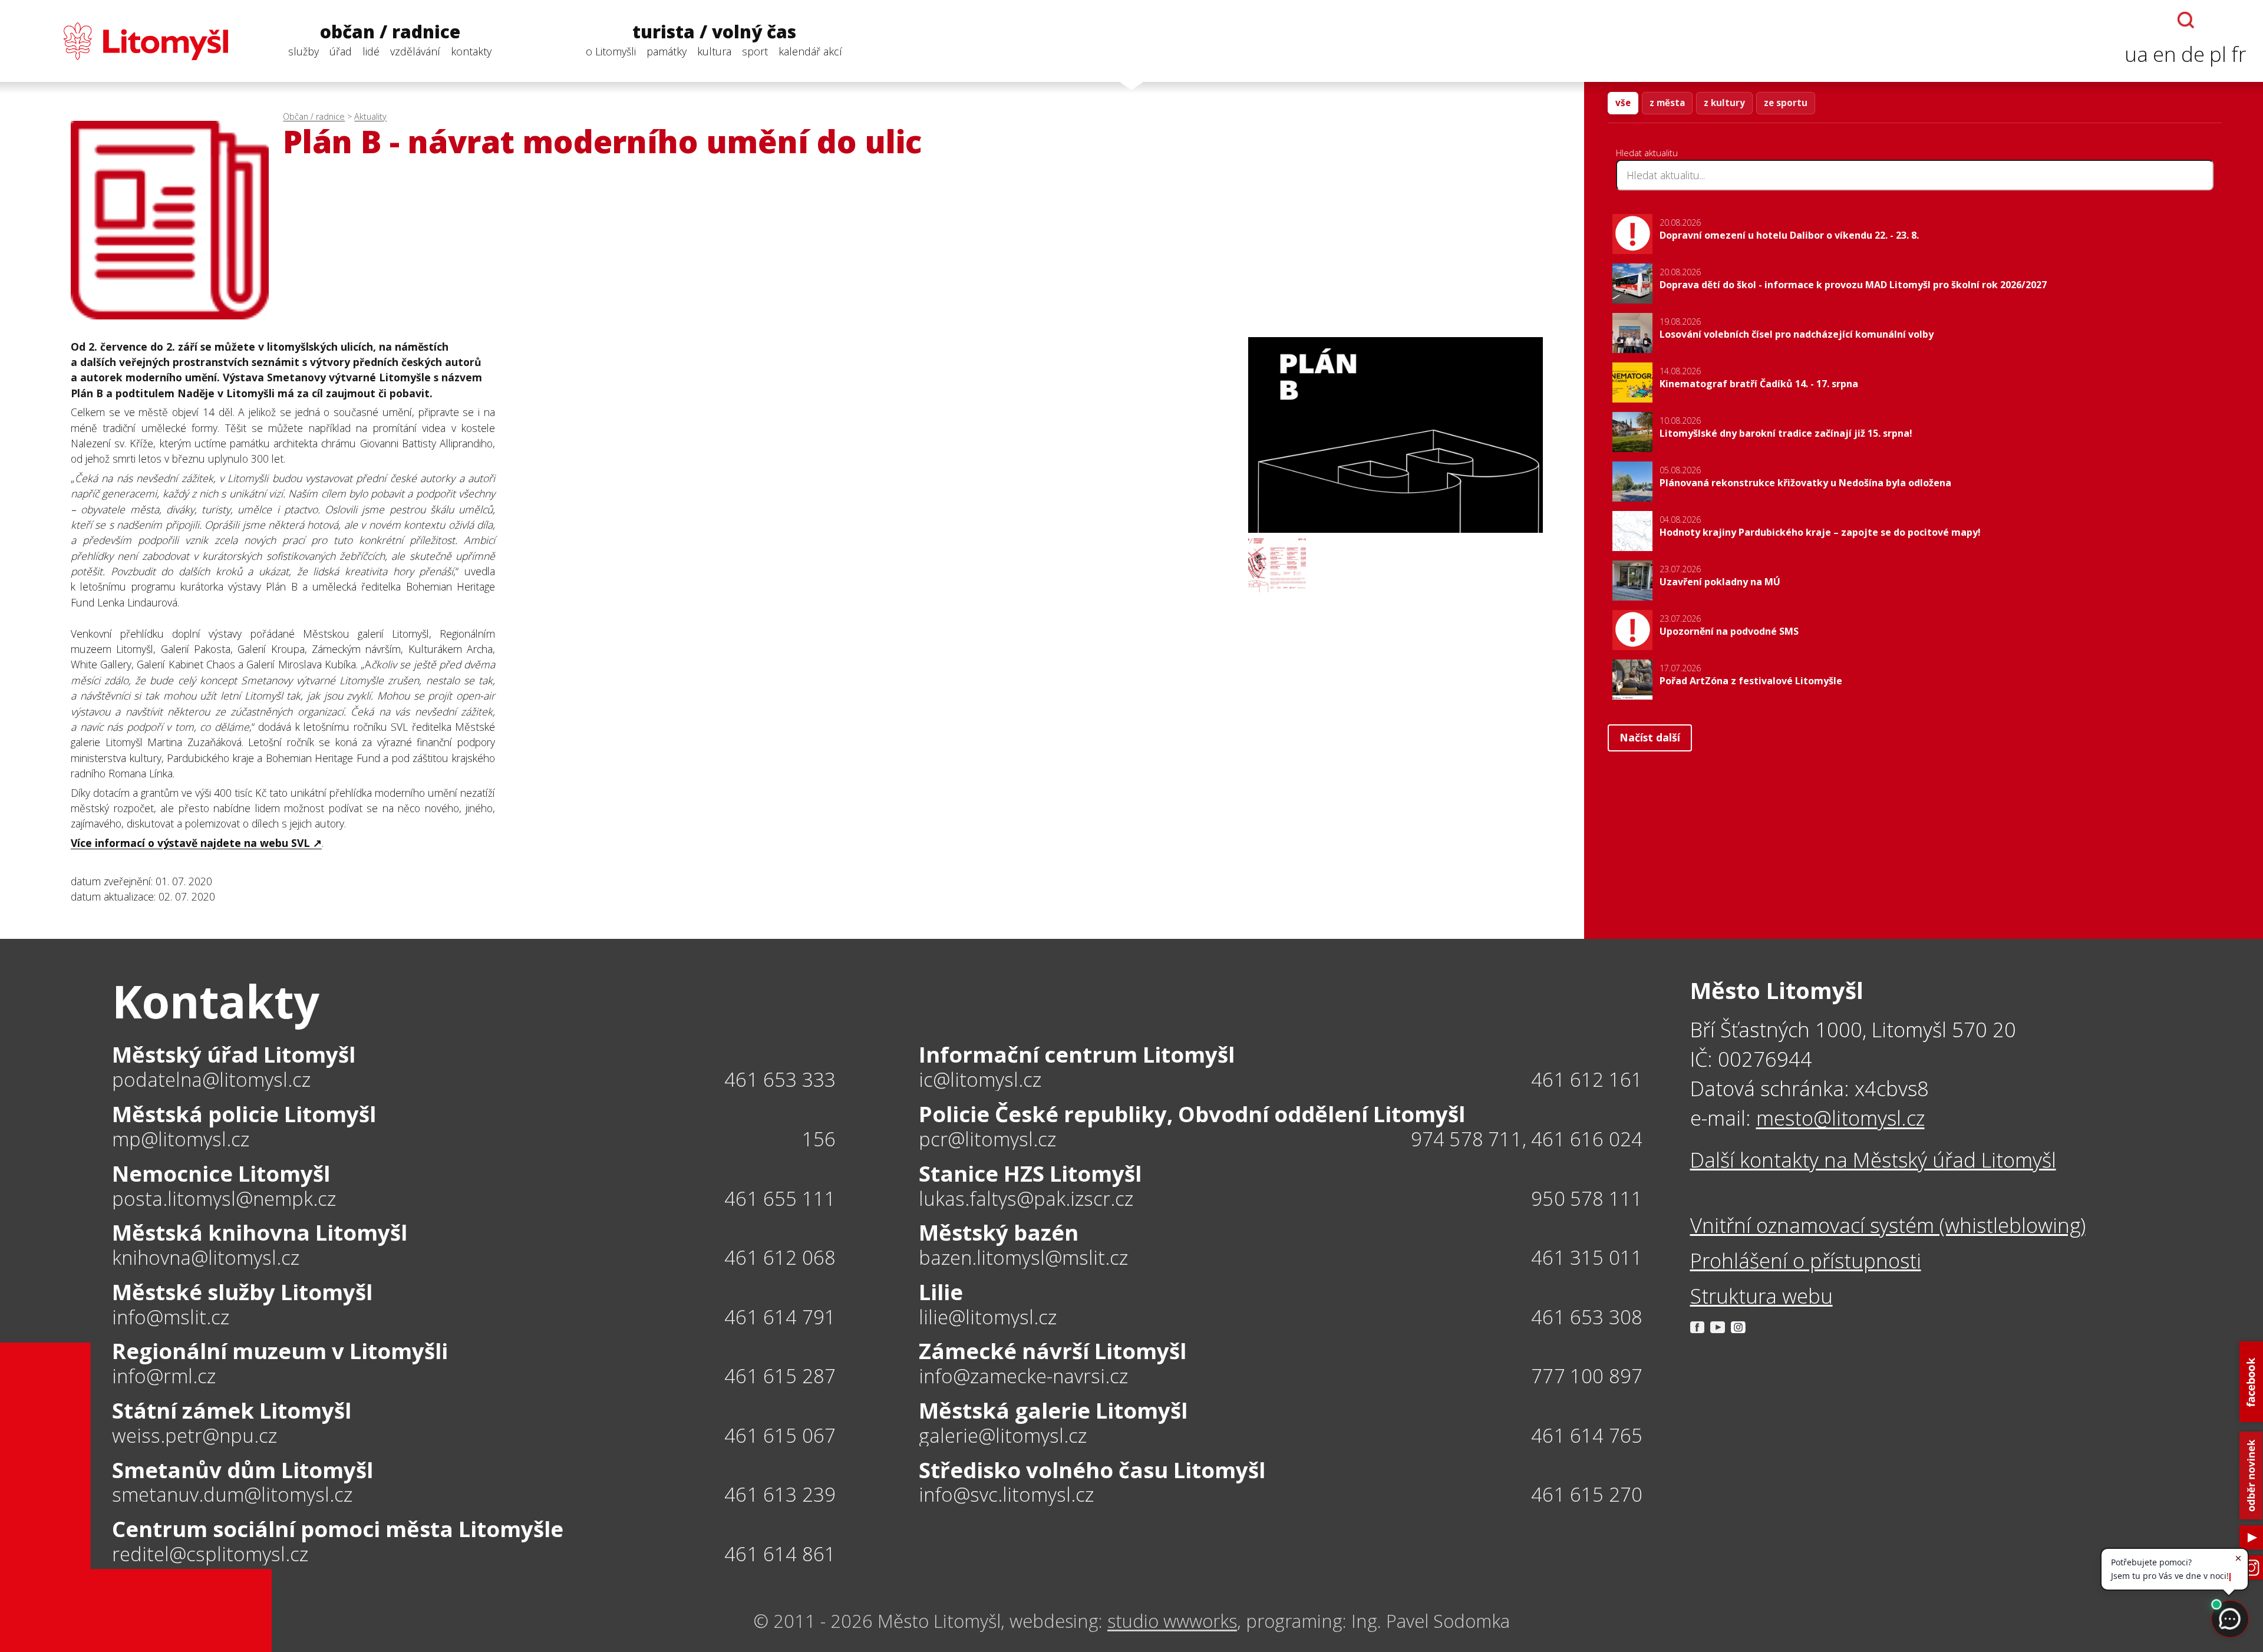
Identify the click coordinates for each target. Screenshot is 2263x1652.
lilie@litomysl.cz (988, 1318)
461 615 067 (780, 1435)
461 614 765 (1587, 1435)
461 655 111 (780, 1198)
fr (2239, 54)
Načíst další (1650, 737)
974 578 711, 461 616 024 (1527, 1139)
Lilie (941, 1292)
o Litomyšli (611, 51)
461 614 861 (780, 1554)
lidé (371, 51)
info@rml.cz (164, 1376)
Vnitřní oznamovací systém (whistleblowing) (1888, 1225)
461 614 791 (780, 1317)
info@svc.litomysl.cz (1006, 1495)
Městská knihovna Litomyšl (260, 1232)
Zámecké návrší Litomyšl (1053, 1351)
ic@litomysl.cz (980, 1080)
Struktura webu (1761, 1296)
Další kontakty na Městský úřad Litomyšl (1873, 1160)
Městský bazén (999, 1232)
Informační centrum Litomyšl (1077, 1054)
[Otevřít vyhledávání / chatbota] (2186, 20)
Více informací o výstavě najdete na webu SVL (190, 843)
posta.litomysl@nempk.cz (224, 1199)
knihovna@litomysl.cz (206, 1258)
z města (1667, 103)
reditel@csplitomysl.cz (210, 1554)
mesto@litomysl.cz (1840, 1118)
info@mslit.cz (171, 1318)
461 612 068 (780, 1257)
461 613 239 (780, 1494)
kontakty (471, 51)
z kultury (1724, 103)
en (2165, 54)
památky (667, 51)
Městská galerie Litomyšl (1053, 1410)
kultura (714, 51)
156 (819, 1139)
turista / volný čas (714, 32)
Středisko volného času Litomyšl (1092, 1470)
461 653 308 (1587, 1317)
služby (304, 51)
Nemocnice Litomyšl (221, 1173)
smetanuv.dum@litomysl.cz (232, 1495)
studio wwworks (1172, 1621)
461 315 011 (1587, 1257)
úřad (341, 51)
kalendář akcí (810, 51)
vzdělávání (415, 51)
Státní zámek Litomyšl (232, 1410)
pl (2218, 54)
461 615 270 (1587, 1494)
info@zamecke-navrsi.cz (1023, 1376)
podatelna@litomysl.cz (211, 1080)
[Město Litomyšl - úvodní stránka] (122, 41)
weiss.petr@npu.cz (194, 1436)
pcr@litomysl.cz (987, 1140)
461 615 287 (780, 1376)
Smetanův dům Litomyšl (243, 1470)
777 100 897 (1587, 1376)
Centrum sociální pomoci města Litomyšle (338, 1529)
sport (755, 51)
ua (2136, 54)
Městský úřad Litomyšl (234, 1054)
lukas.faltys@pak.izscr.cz (1026, 1199)
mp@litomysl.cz (181, 1140)
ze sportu (1786, 103)
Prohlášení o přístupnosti (1806, 1260)
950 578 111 (1587, 1198)
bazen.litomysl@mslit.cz (1023, 1258)
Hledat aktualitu (1647, 153)
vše (1623, 103)
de (2193, 54)
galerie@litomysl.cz (1003, 1436)
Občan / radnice (314, 116)
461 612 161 (1587, 1079)
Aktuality (370, 116)
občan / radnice (390, 32)
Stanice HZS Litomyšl (1030, 1173)
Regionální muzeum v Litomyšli (280, 1351)
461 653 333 (780, 1079)
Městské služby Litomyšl (242, 1292)
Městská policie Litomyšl (244, 1114)
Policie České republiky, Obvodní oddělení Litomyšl (1192, 1114)
